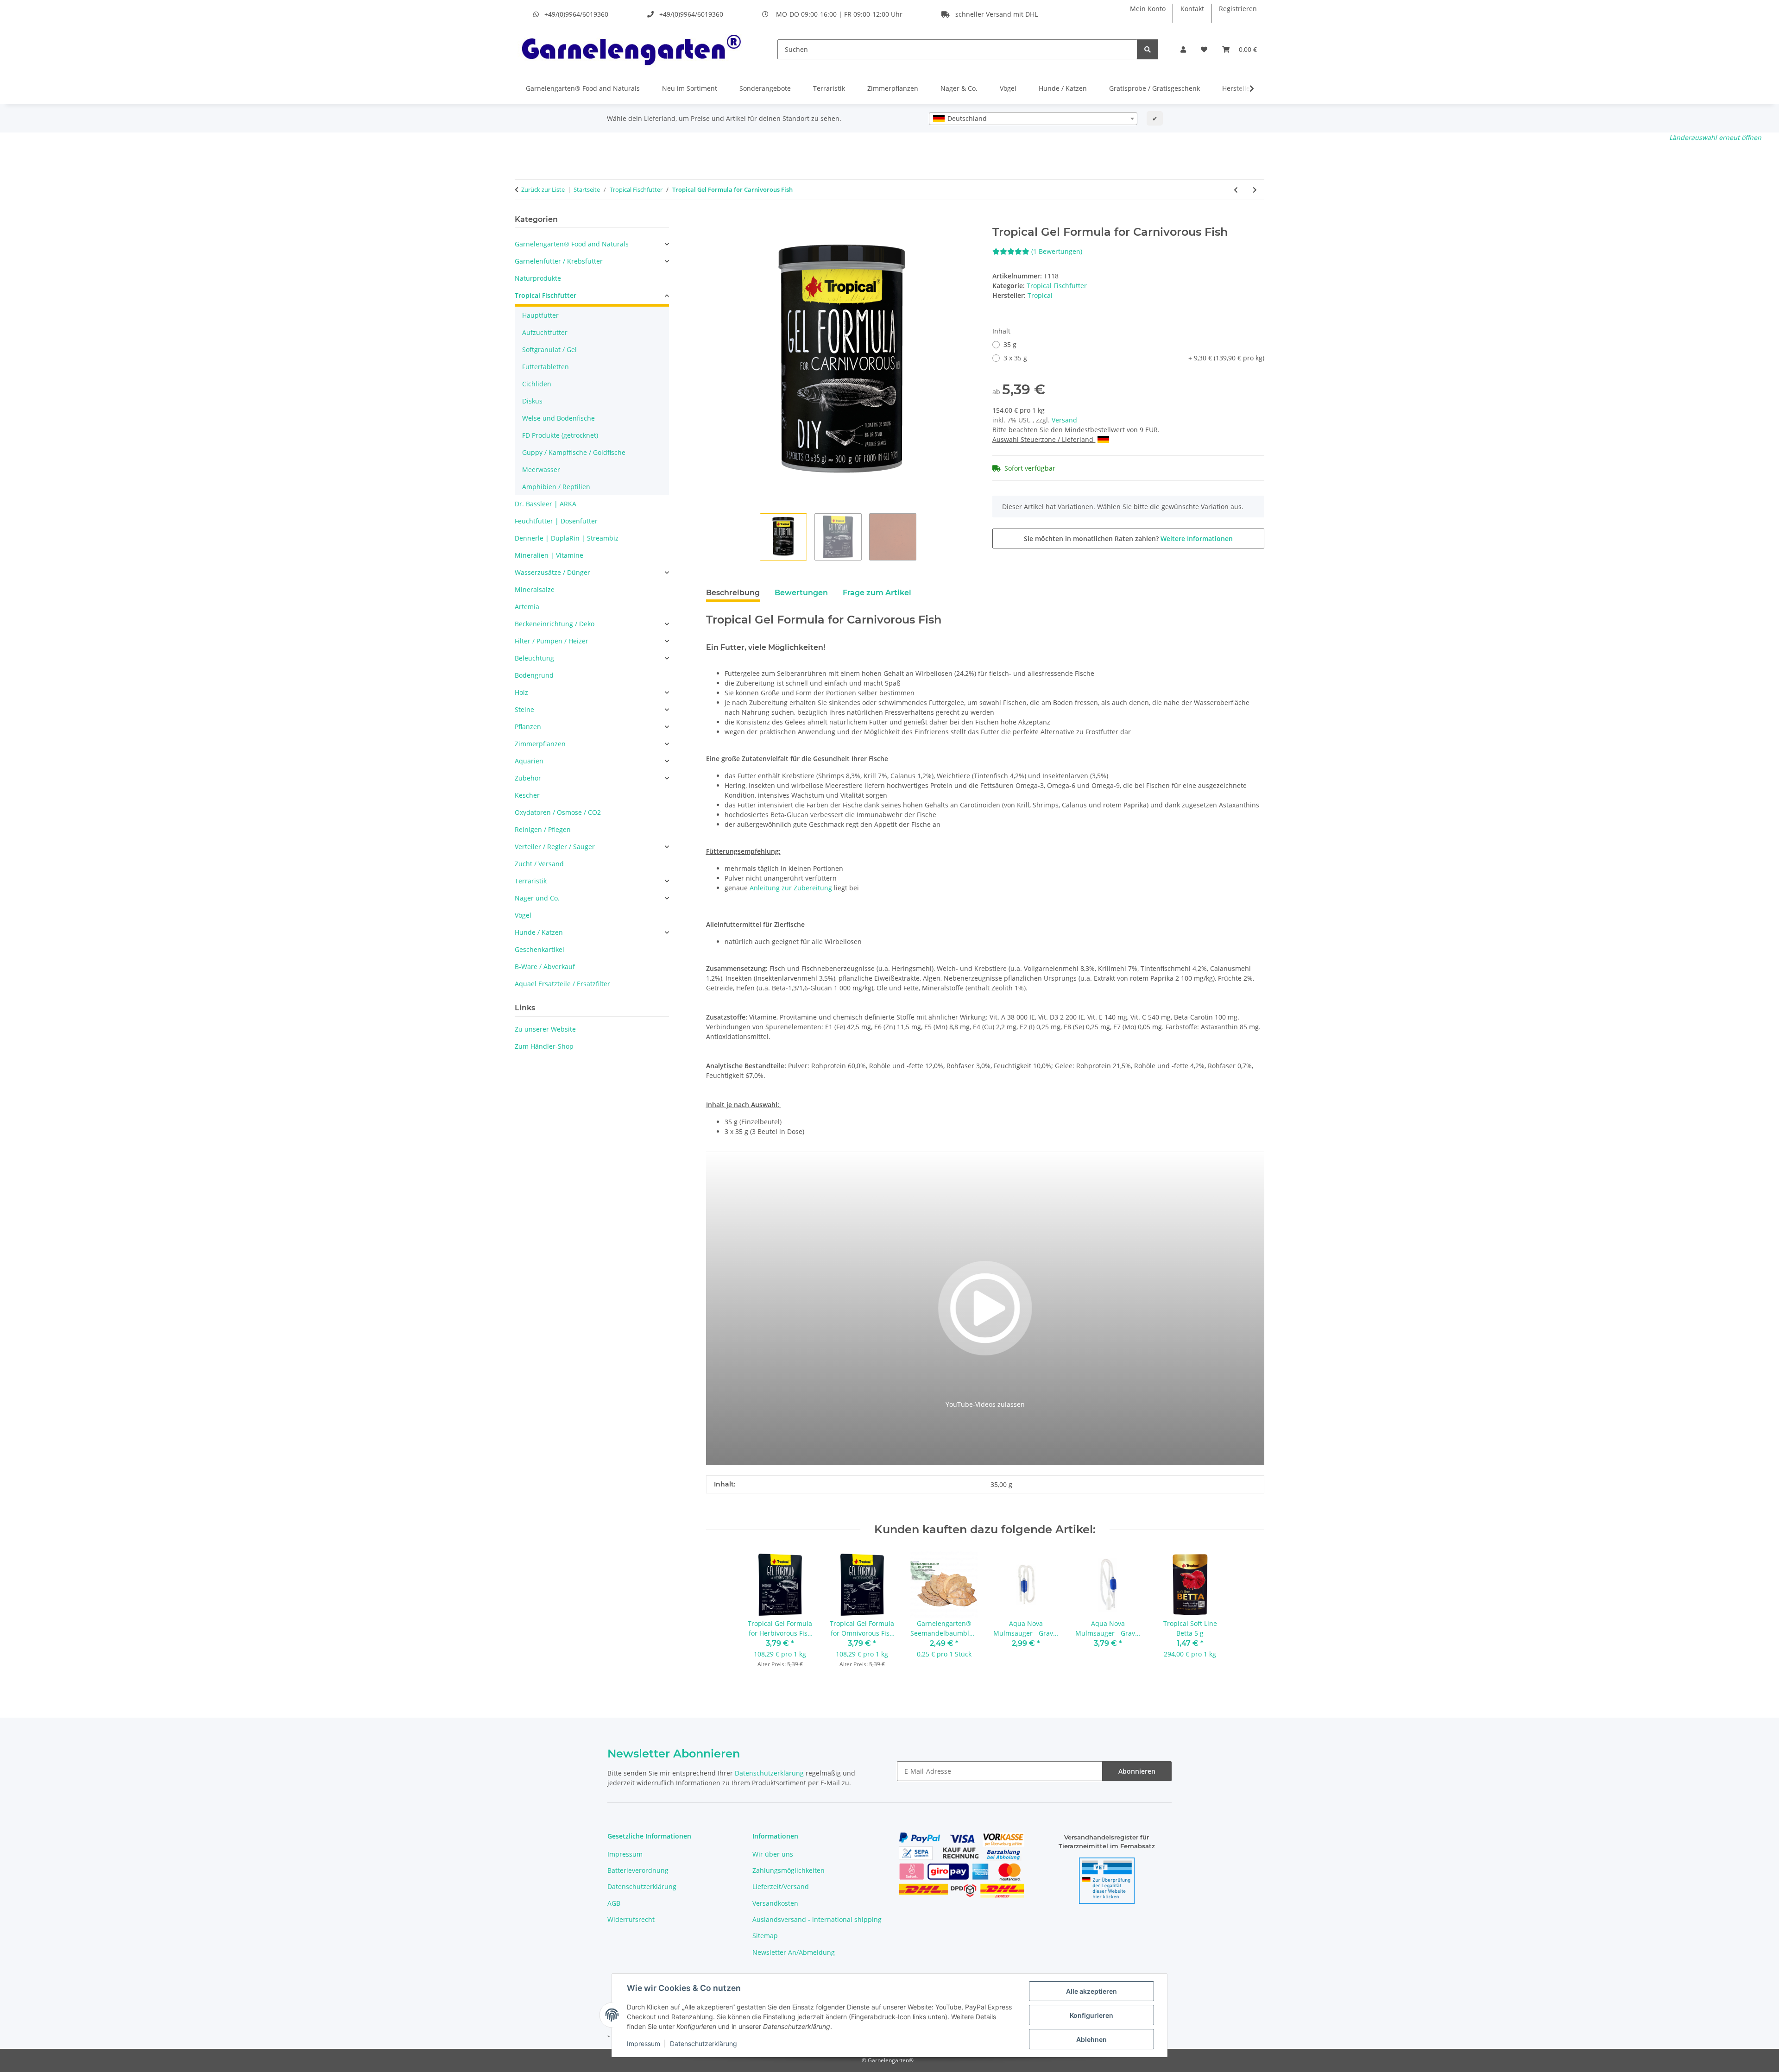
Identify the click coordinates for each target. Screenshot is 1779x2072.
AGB (614, 1903)
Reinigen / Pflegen (543, 829)
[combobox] (1033, 119)
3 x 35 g (1134, 358)
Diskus (532, 401)
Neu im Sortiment (690, 88)
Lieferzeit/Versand (781, 1886)
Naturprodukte (538, 278)
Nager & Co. (959, 88)
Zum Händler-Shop (544, 1046)
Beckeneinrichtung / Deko (555, 624)
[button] (1183, 49)
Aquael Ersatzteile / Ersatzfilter (562, 984)
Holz (521, 692)
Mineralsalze (535, 589)
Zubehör (528, 778)
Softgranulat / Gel (549, 350)
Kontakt (1192, 9)
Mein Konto (1148, 9)
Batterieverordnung (638, 1870)
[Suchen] (1148, 49)
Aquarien (529, 761)
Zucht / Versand (539, 864)
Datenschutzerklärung (703, 2044)
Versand (1064, 420)
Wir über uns (773, 1854)
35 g (1010, 344)
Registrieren (1238, 9)
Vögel (1008, 88)
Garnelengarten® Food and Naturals (583, 88)
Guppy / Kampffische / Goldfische (574, 452)
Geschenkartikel (539, 949)
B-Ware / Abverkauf (545, 967)
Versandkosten (775, 1903)
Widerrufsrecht (631, 1919)
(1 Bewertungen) (1057, 251)
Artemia (527, 607)
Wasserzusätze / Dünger (552, 572)
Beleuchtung (534, 658)
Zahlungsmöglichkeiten (789, 1870)
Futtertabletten (546, 367)
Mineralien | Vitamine (549, 555)
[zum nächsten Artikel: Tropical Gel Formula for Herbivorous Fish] (1255, 190)
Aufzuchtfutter (545, 332)
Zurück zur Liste (543, 189)
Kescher (527, 795)
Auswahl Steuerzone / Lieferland (1044, 439)
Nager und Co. (537, 898)
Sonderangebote (765, 88)
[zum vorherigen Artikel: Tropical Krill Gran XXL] (1236, 190)
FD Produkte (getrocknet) (560, 435)
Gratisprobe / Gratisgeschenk (1154, 88)
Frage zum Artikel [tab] (877, 593)
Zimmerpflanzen (893, 88)
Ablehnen (1091, 2039)
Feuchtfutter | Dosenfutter (556, 521)
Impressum (643, 2044)
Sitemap (765, 1936)
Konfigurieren (1091, 2015)
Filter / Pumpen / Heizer (552, 641)
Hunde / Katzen (1063, 88)
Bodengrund (534, 675)
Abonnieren (1137, 1771)
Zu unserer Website (545, 1029)
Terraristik (829, 88)
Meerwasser (541, 469)
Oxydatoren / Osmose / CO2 (558, 812)
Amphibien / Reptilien (556, 487)
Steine (524, 709)
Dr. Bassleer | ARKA (546, 504)
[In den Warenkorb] (713, 220)
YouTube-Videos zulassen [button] (985, 1404)
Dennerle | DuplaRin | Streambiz (567, 538)
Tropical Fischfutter (1057, 286)
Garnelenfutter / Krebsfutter (559, 261)
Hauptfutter (540, 315)
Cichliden (537, 384)
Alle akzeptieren (1091, 1991)
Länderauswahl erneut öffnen (1715, 137)
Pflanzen (528, 727)
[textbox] (1033, 119)
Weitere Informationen (1197, 538)
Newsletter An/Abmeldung (794, 1952)
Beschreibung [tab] (733, 593)
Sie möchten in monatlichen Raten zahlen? (1128, 538)
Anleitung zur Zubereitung (791, 888)
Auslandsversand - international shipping (817, 1919)
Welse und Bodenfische (558, 418)
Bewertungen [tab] (801, 593)
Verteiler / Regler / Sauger (555, 847)
